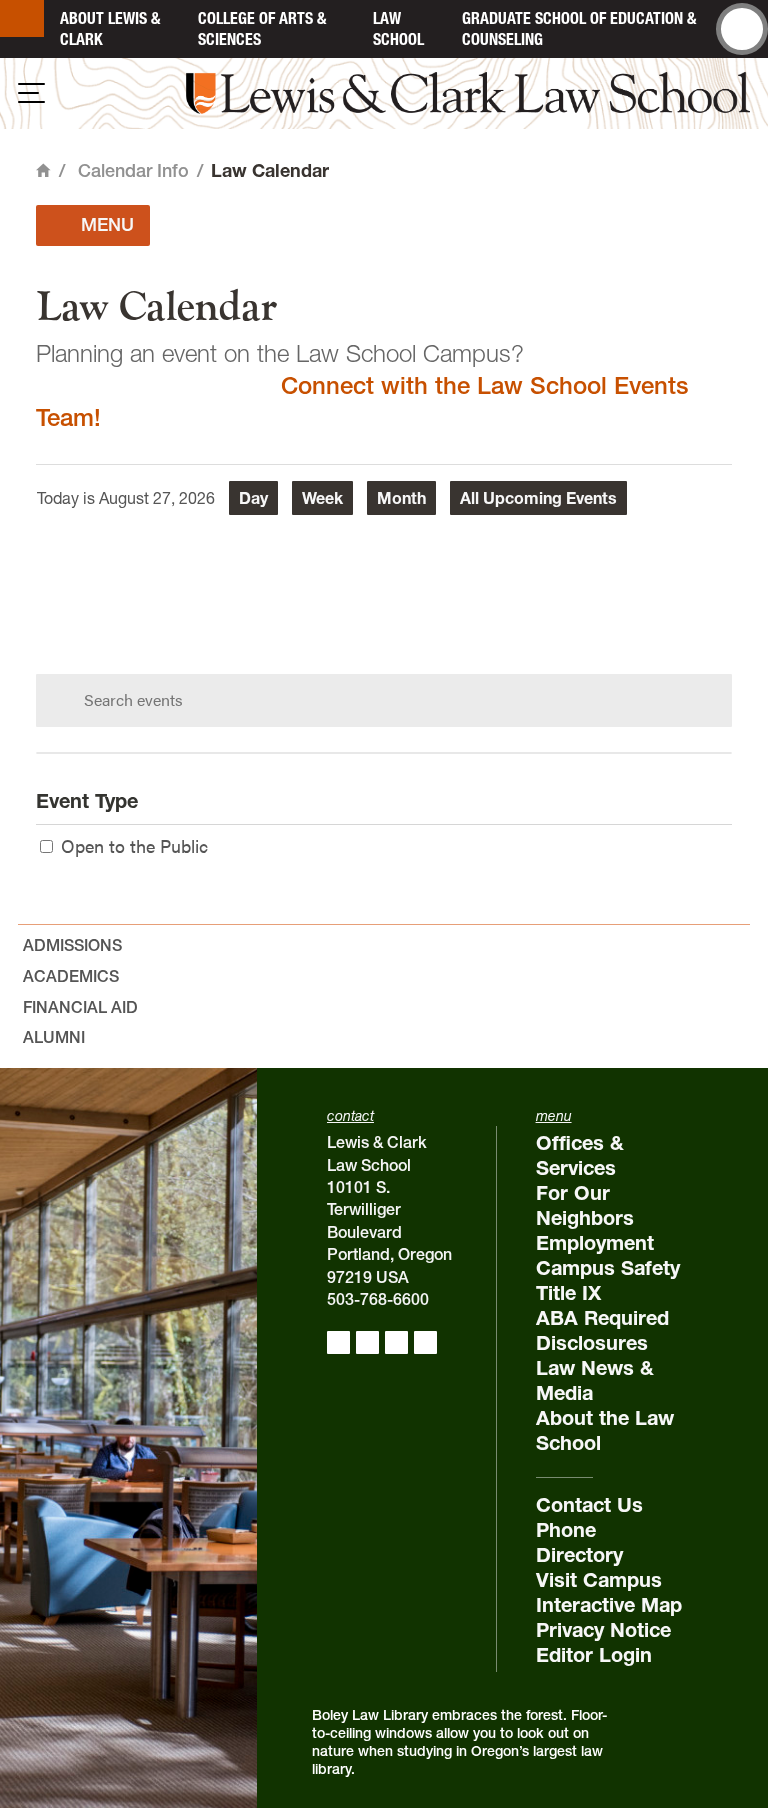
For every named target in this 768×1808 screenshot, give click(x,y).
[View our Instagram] (367, 1342)
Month (401, 498)
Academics (71, 976)
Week (322, 498)
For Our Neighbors (585, 1205)
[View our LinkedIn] (396, 1342)
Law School (398, 28)
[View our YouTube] (425, 1342)
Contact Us (589, 1505)
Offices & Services (580, 1155)
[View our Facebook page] (338, 1342)
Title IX (568, 1293)
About (110, 28)
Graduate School (579, 28)
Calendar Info (133, 170)
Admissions (72, 945)
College (262, 28)
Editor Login (594, 1655)
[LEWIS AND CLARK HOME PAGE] (22, 18)
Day (253, 498)
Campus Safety (608, 1268)
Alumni (54, 1037)
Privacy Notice (603, 1630)
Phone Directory (579, 1542)
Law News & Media (595, 1380)
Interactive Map (609, 1605)
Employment (595, 1243)
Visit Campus (599, 1580)
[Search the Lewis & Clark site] (742, 29)
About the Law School (605, 1430)
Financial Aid (80, 1007)
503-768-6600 (378, 1299)
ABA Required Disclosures (602, 1330)
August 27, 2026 (157, 498)
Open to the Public (134, 845)
